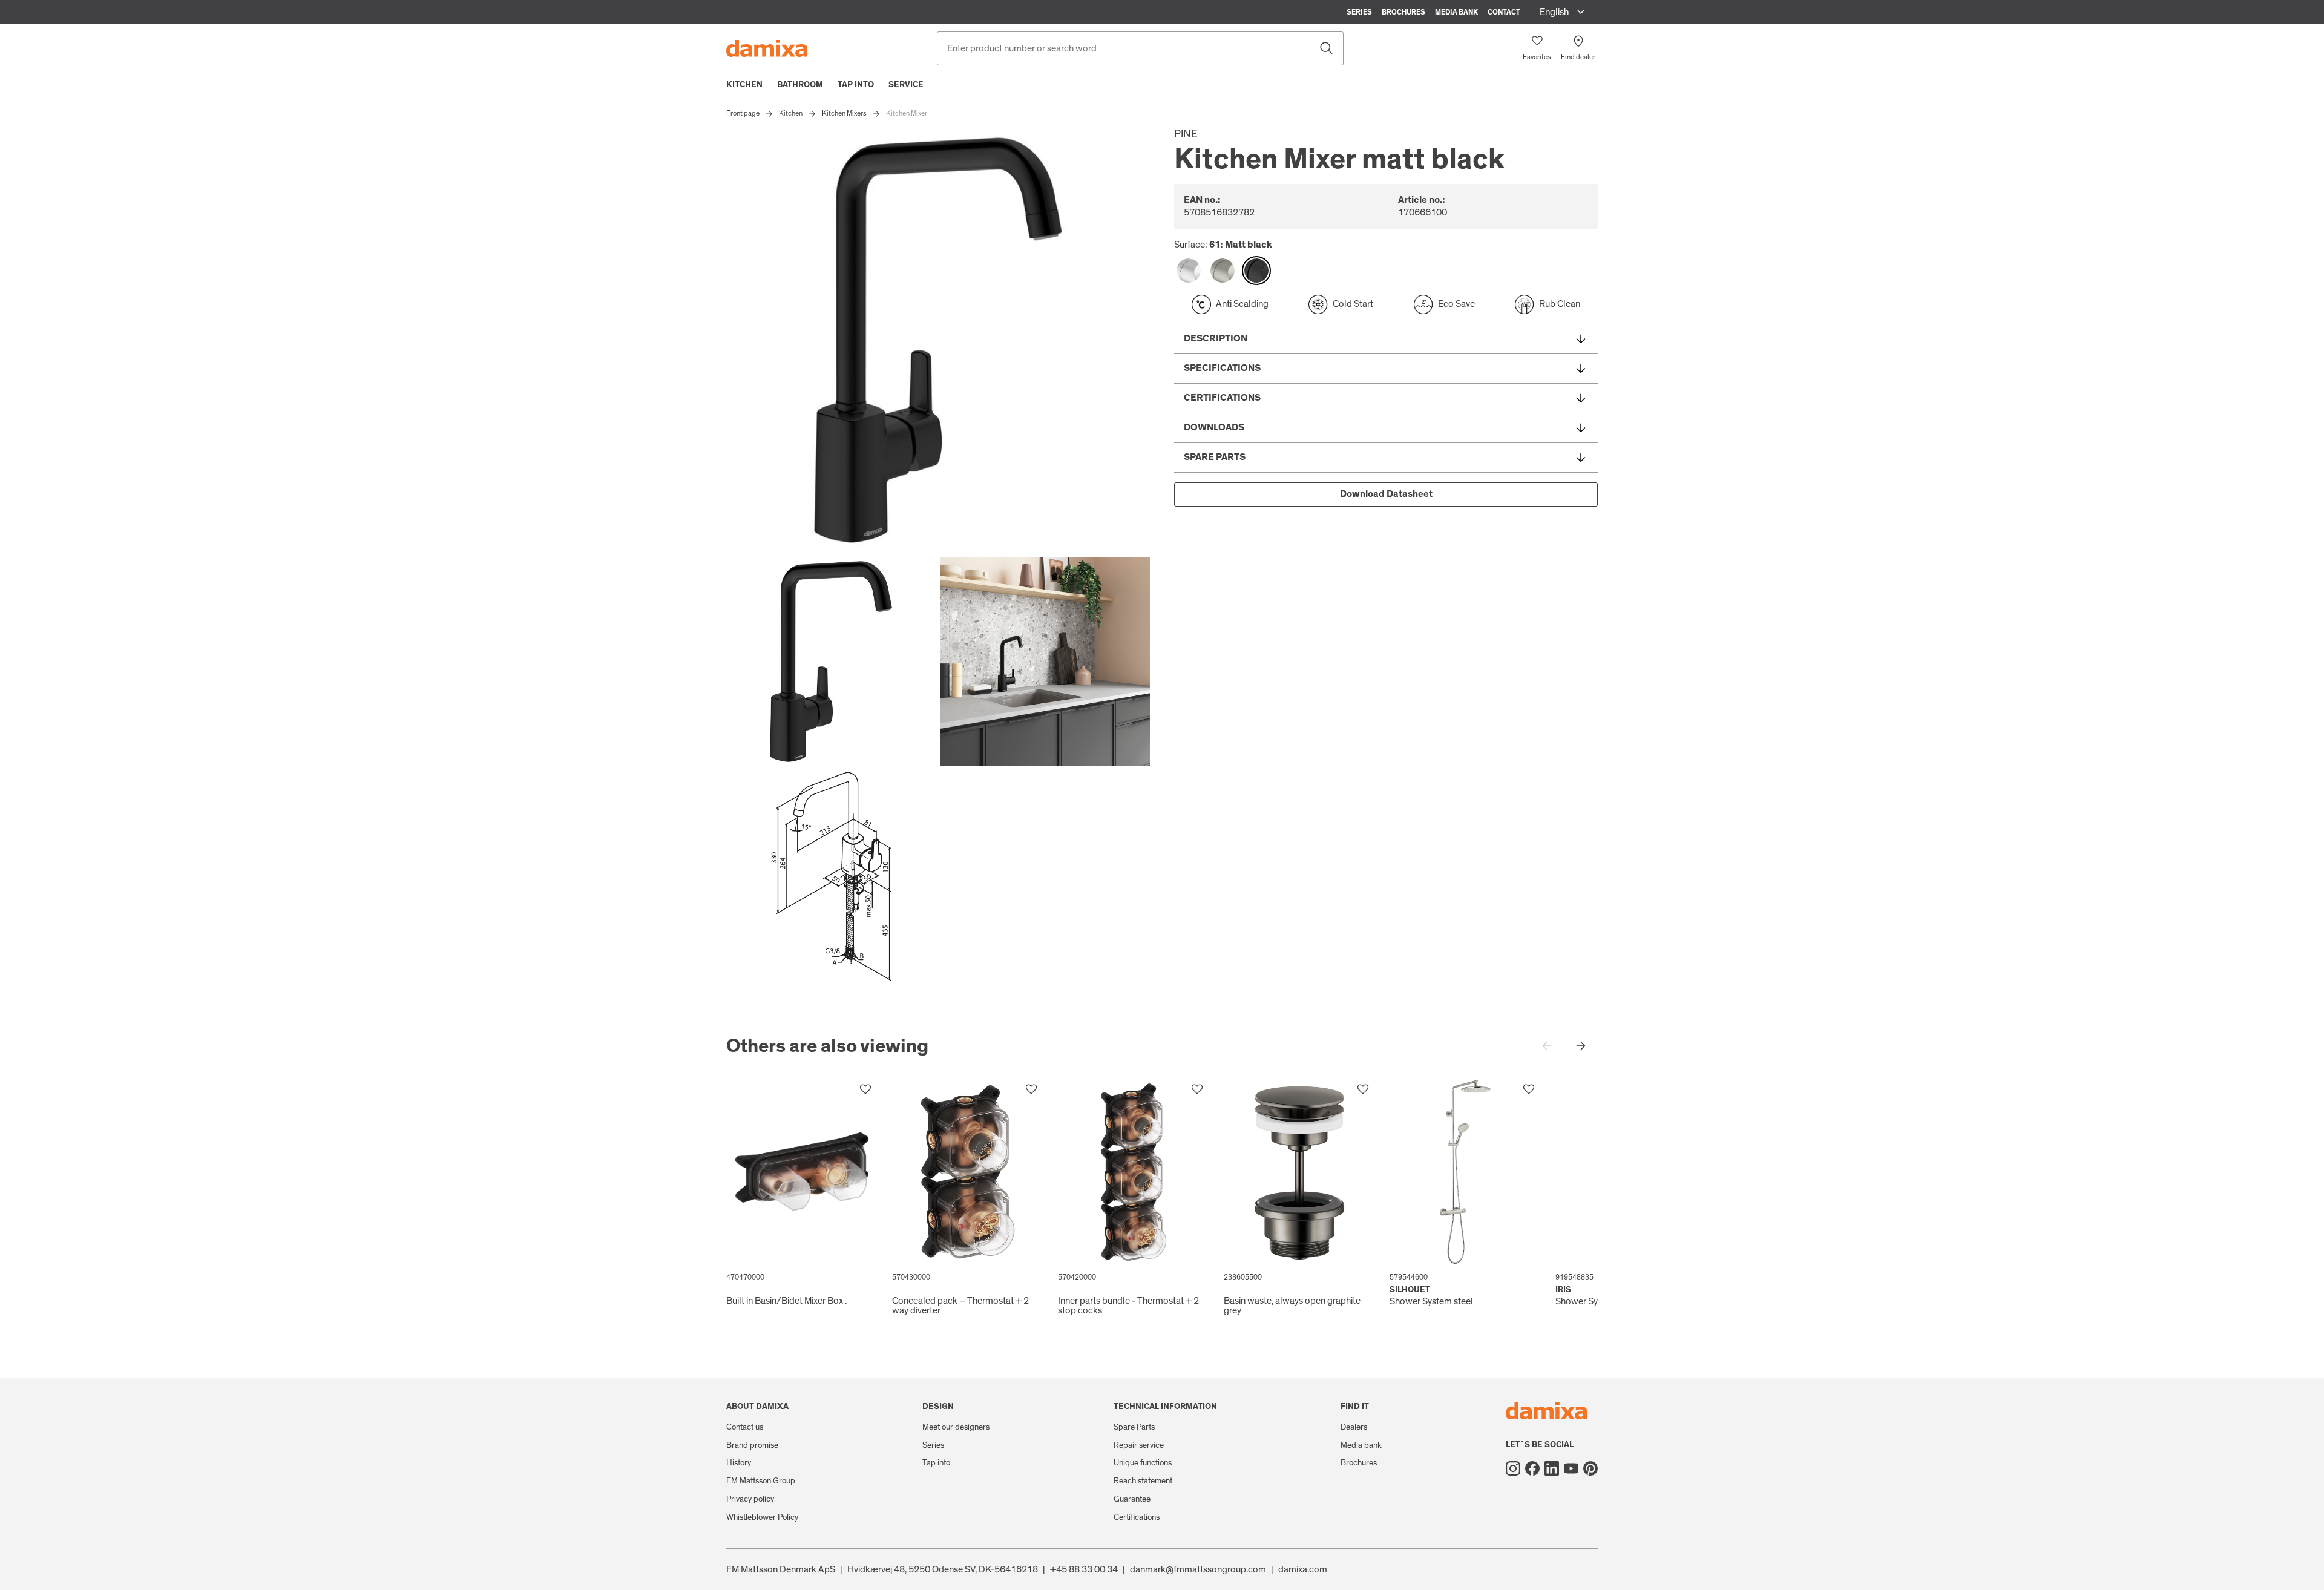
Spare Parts (1134, 1427)
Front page (743, 113)
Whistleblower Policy (762, 1517)
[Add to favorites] (865, 1089)
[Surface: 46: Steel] (1223, 271)
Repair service (1139, 1445)
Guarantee (1132, 1499)
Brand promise (752, 1445)
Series (1359, 12)
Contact (1504, 12)
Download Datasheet (1386, 494)
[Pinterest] (1590, 1468)
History (739, 1463)
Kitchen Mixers (844, 113)
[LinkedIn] (1552, 1468)
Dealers (1354, 1427)
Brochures (1403, 12)
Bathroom (800, 85)
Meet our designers (956, 1427)
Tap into (856, 85)
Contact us (745, 1427)
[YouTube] (1571, 1468)
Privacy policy (750, 1499)
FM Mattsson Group (761, 1481)
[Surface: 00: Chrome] (1189, 271)
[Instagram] (1513, 1468)
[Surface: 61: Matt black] (1256, 271)
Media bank (1456, 12)
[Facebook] (1532, 1468)
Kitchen (744, 85)
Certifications (1137, 1517)
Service (906, 85)
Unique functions (1143, 1463)
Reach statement (1143, 1481)
